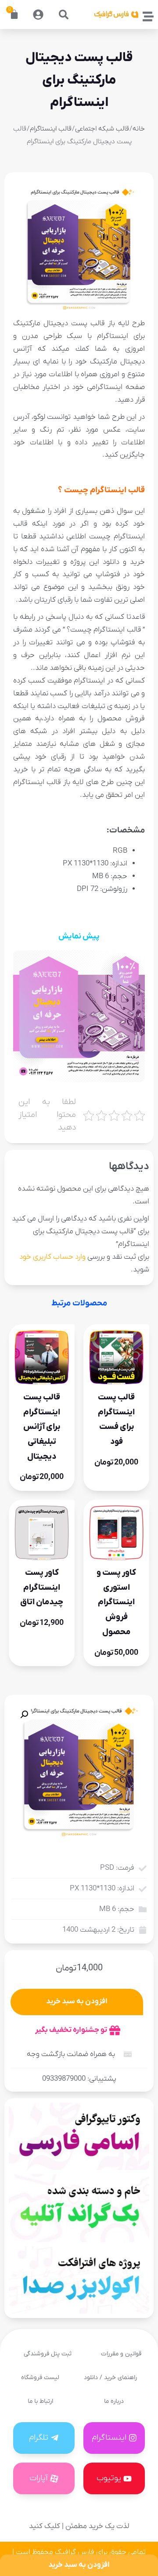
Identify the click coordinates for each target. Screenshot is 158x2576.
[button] (64, 15)
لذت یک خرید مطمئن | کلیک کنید (79, 2526)
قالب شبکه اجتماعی (102, 129)
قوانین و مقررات (121, 2354)
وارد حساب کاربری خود (52, 1257)
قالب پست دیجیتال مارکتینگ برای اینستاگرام (79, 80)
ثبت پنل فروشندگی (48, 2354)
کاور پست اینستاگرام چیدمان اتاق (42, 1587)
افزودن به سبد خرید (77, 2002)
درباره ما (114, 2401)
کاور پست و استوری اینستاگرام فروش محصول (116, 1602)
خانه (139, 129)
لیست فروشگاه (40, 2378)
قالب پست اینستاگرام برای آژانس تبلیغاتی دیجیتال (42, 1427)
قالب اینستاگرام (51, 129)
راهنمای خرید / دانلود (110, 2378)
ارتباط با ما (40, 2401)
